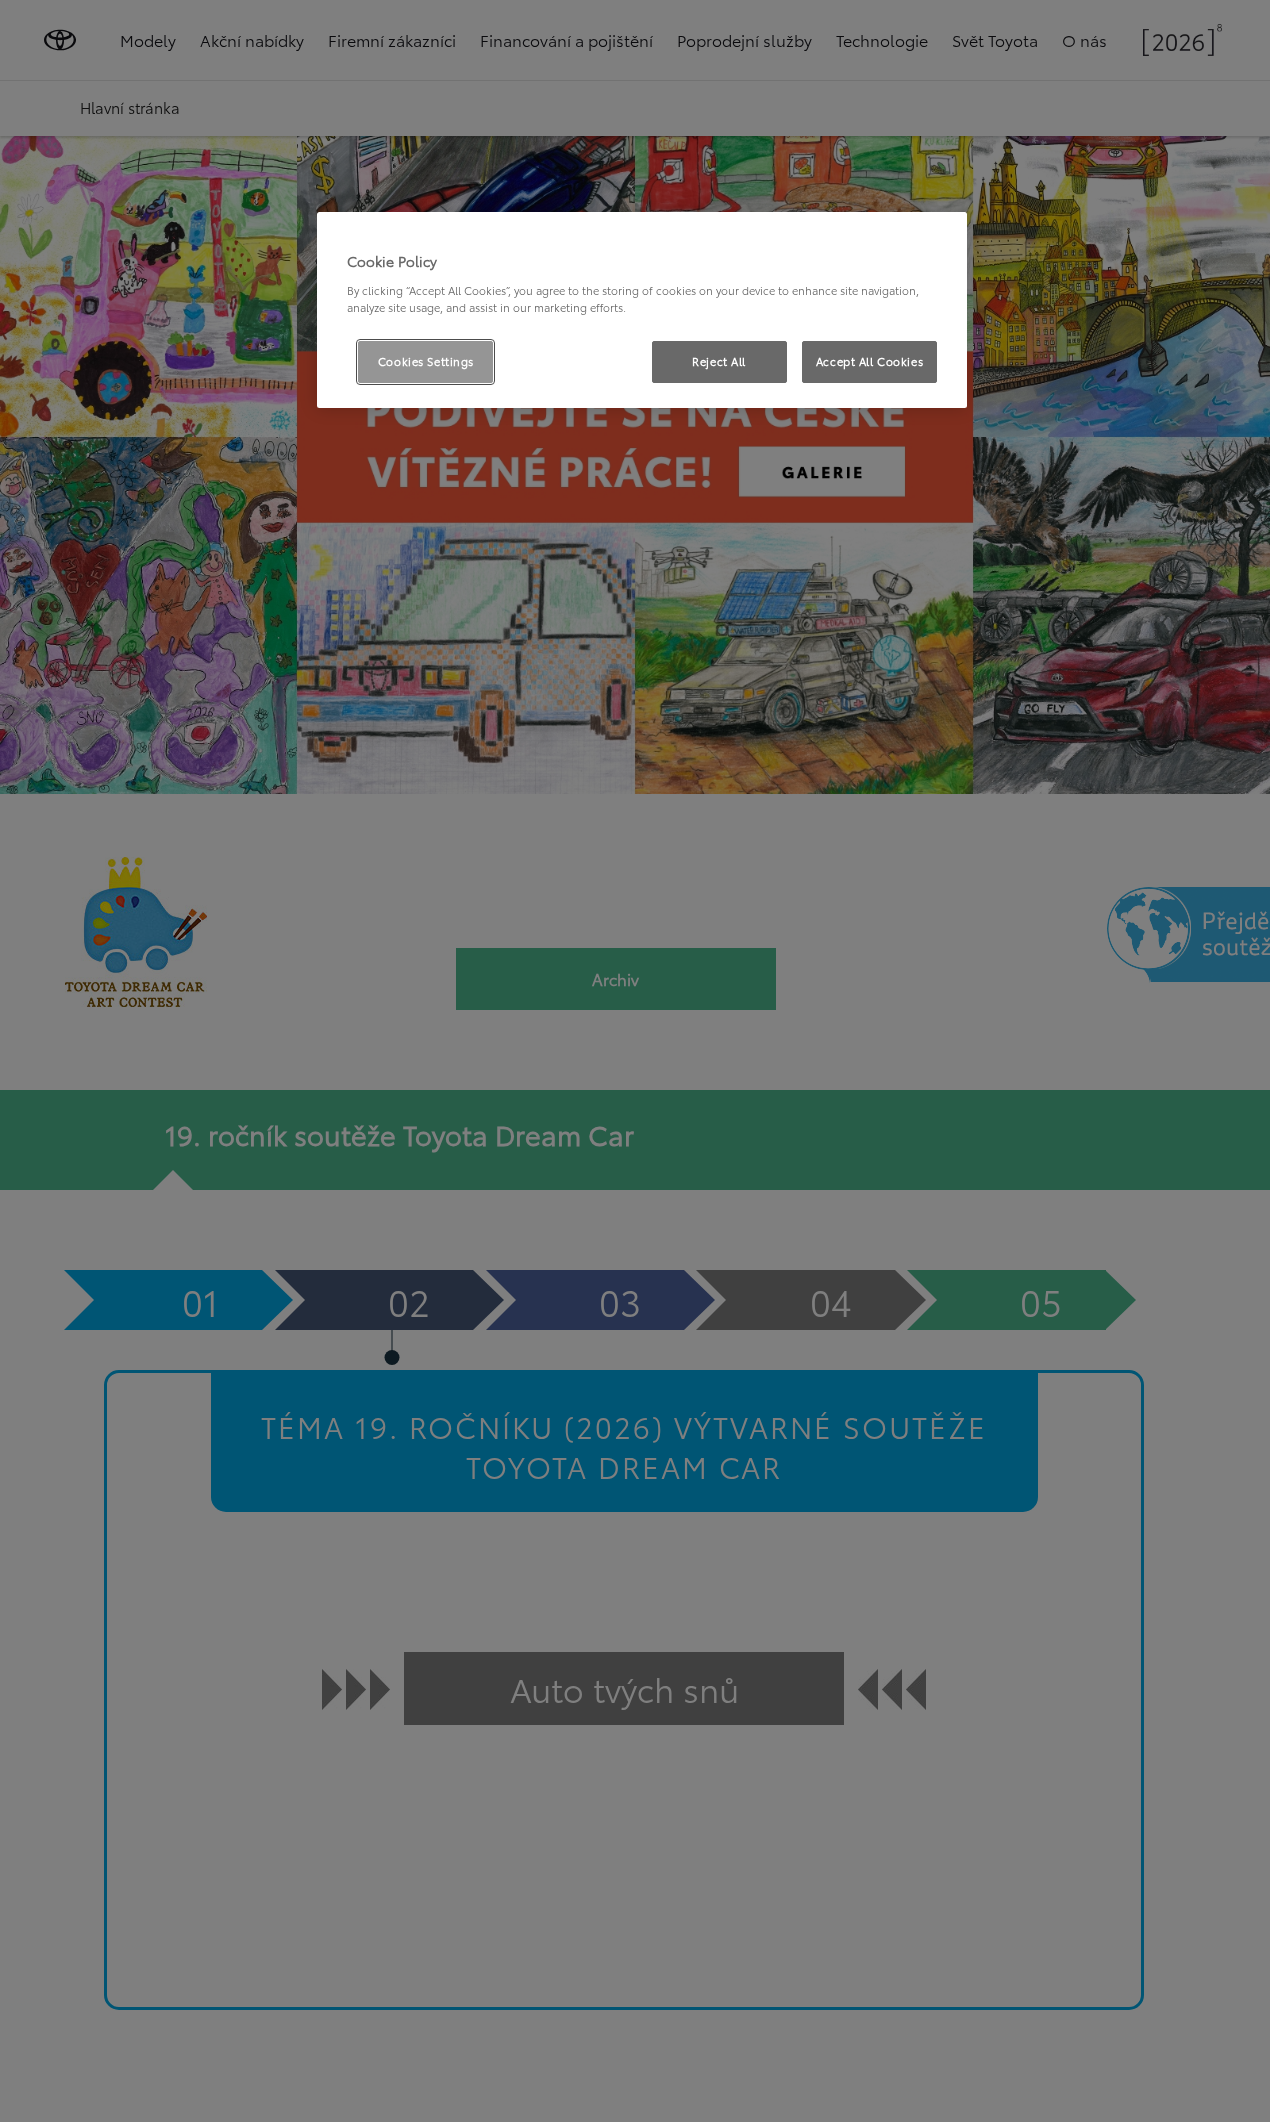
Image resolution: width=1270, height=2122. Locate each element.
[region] (642, 310)
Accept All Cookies (869, 361)
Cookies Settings (426, 361)
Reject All (719, 361)
